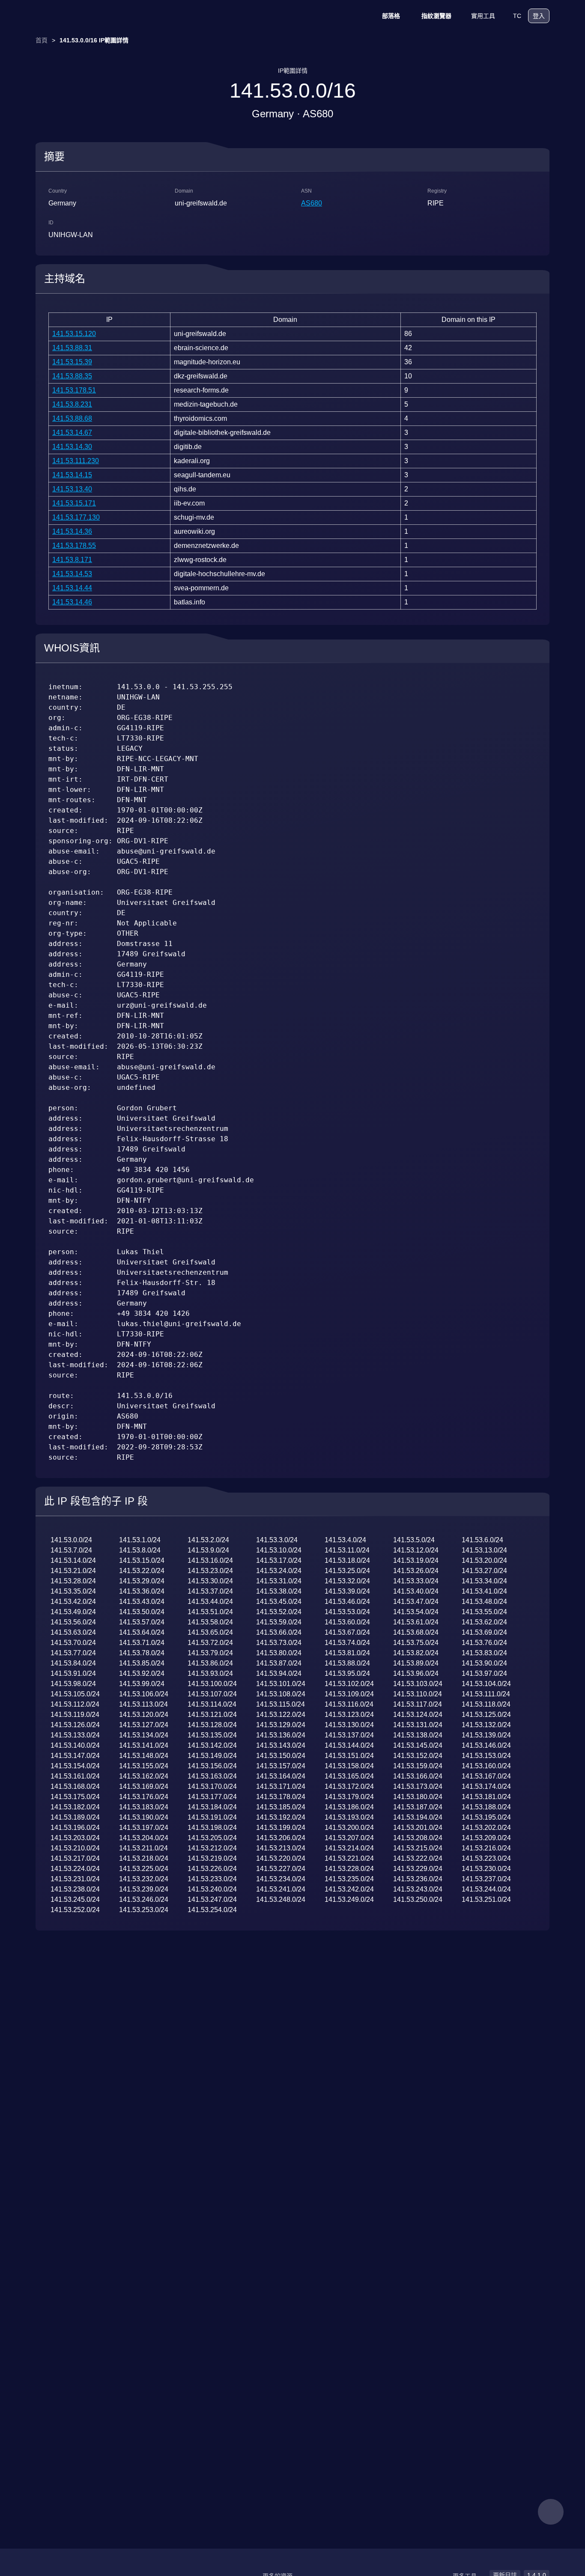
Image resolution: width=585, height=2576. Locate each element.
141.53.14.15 (72, 475)
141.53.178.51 (74, 390)
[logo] (78, 16)
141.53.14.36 (72, 531)
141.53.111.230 (76, 461)
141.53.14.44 (72, 588)
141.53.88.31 (72, 348)
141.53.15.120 (74, 334)
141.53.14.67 (72, 433)
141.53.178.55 (74, 546)
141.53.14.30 (72, 447)
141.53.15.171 (74, 503)
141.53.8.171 (72, 560)
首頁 (42, 40)
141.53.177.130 (76, 517)
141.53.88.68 (72, 418)
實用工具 (483, 16)
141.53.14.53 (72, 574)
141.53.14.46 (72, 602)
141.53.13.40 (72, 489)
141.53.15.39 (72, 362)
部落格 (391, 16)
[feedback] (551, 2512)
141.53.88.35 (72, 376)
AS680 (312, 203)
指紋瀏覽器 (436, 16)
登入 (539, 16)
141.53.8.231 (72, 404)
